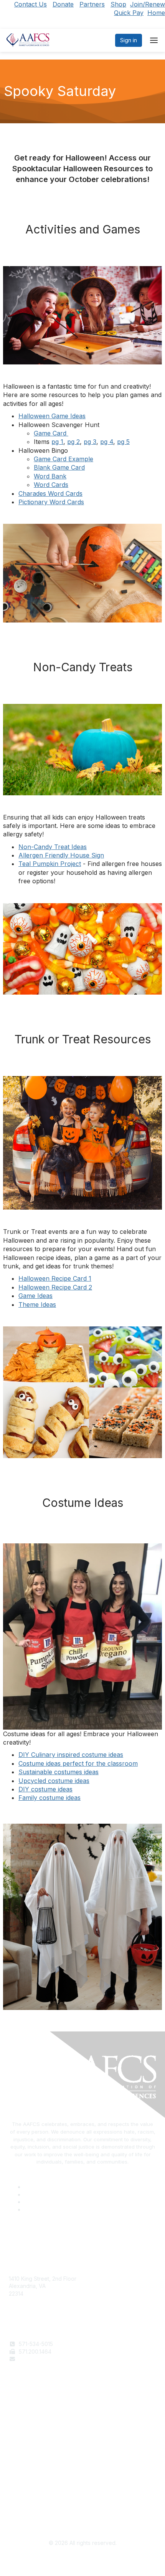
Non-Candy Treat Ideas (53, 847)
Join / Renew (26, 2410)
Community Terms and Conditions (51, 2505)
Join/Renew (148, 4)
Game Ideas (35, 1296)
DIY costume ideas (45, 1789)
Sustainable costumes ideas (59, 1772)
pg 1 (57, 442)
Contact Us (31, 4)
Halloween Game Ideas (52, 416)
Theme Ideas (37, 1305)
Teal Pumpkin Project (50, 864)
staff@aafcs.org (39, 2359)
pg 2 (73, 442)
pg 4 (107, 442)
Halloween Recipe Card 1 (55, 1278)
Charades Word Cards (50, 493)
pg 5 (123, 442)
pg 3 (90, 442)
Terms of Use (26, 2490)
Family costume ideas (49, 1798)
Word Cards (51, 485)
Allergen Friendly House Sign (61, 855)
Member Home (28, 2439)
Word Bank (50, 476)
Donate (63, 4)
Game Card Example (64, 459)
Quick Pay (129, 13)
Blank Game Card (59, 467)
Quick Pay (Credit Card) (39, 2432)
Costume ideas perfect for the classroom (78, 1763)
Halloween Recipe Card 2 (55, 1287)
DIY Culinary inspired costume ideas (71, 1755)
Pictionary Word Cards (51, 502)
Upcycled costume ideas (54, 1781)
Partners (92, 4)
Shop (118, 4)
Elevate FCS (24, 2425)
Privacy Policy (27, 2498)
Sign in (129, 40)
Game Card (51, 433)
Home (156, 13)
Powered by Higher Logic (83, 2561)
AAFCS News (25, 2417)
